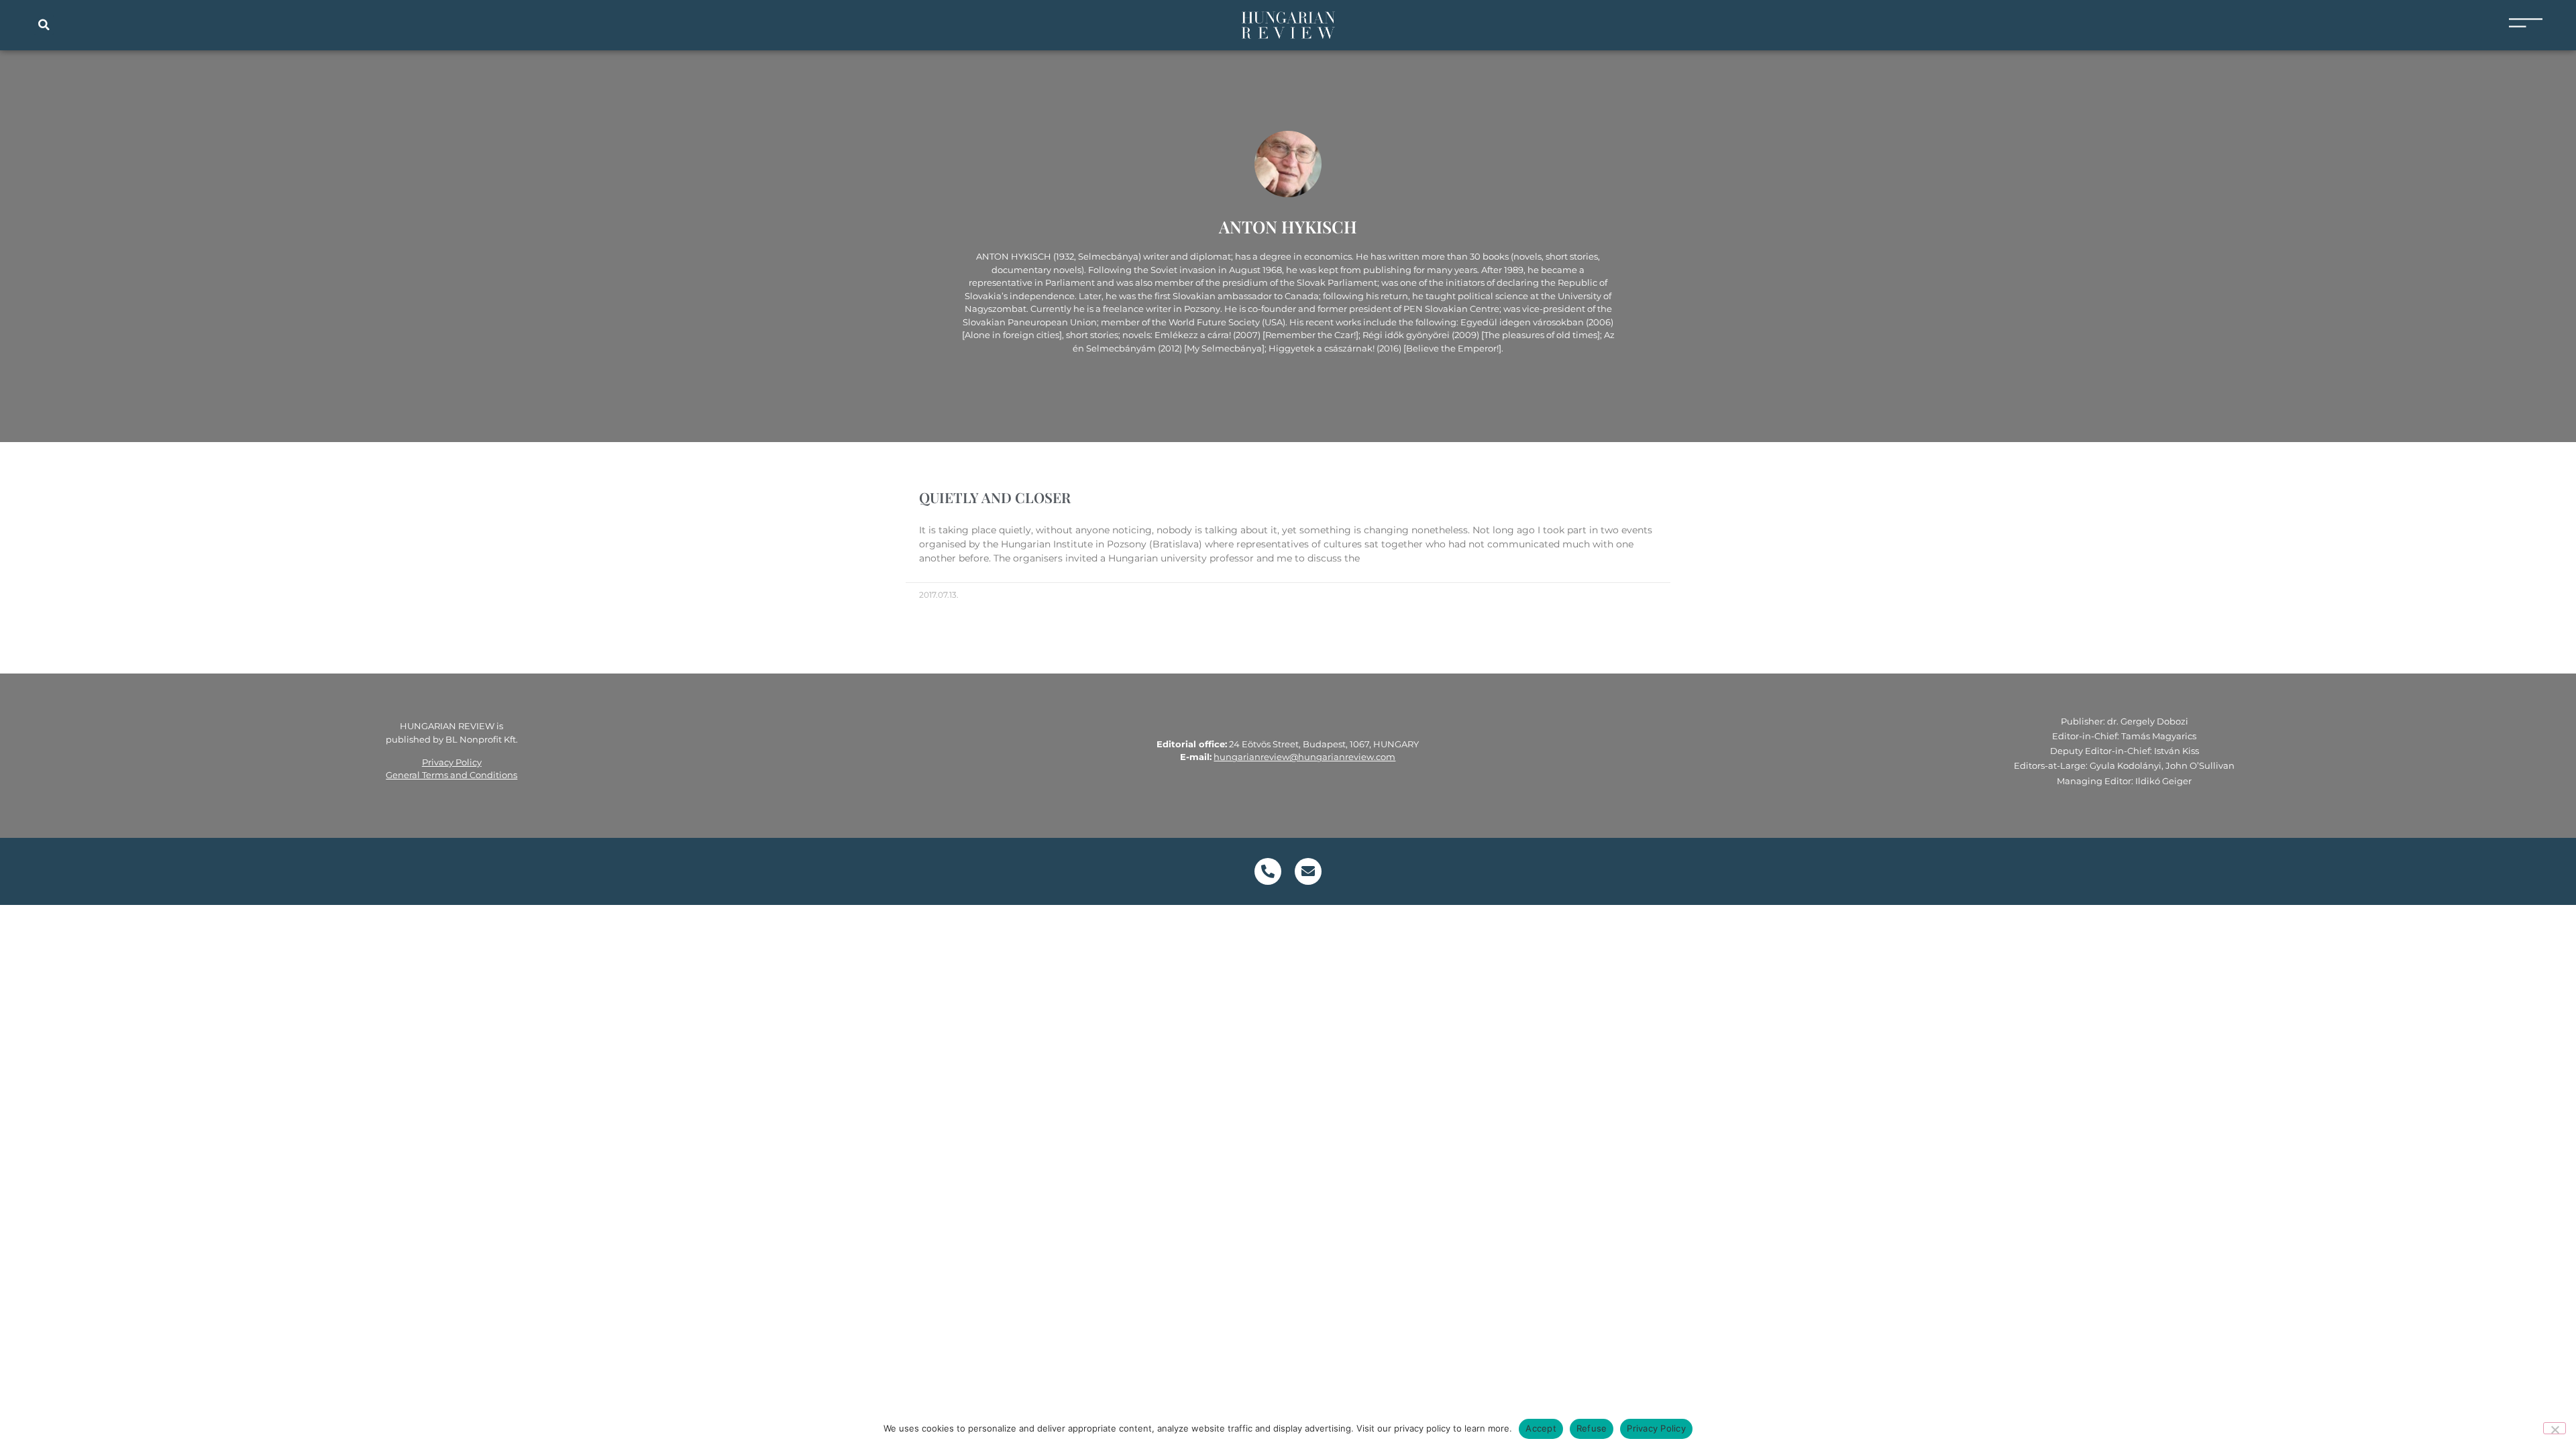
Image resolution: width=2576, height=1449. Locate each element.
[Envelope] (1308, 871)
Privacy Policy (452, 762)
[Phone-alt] (1268, 871)
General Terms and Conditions (451, 775)
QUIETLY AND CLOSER (995, 497)
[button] (44, 25)
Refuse (1592, 1428)
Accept (1541, 1428)
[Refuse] (2555, 1428)
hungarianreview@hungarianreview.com (1304, 757)
